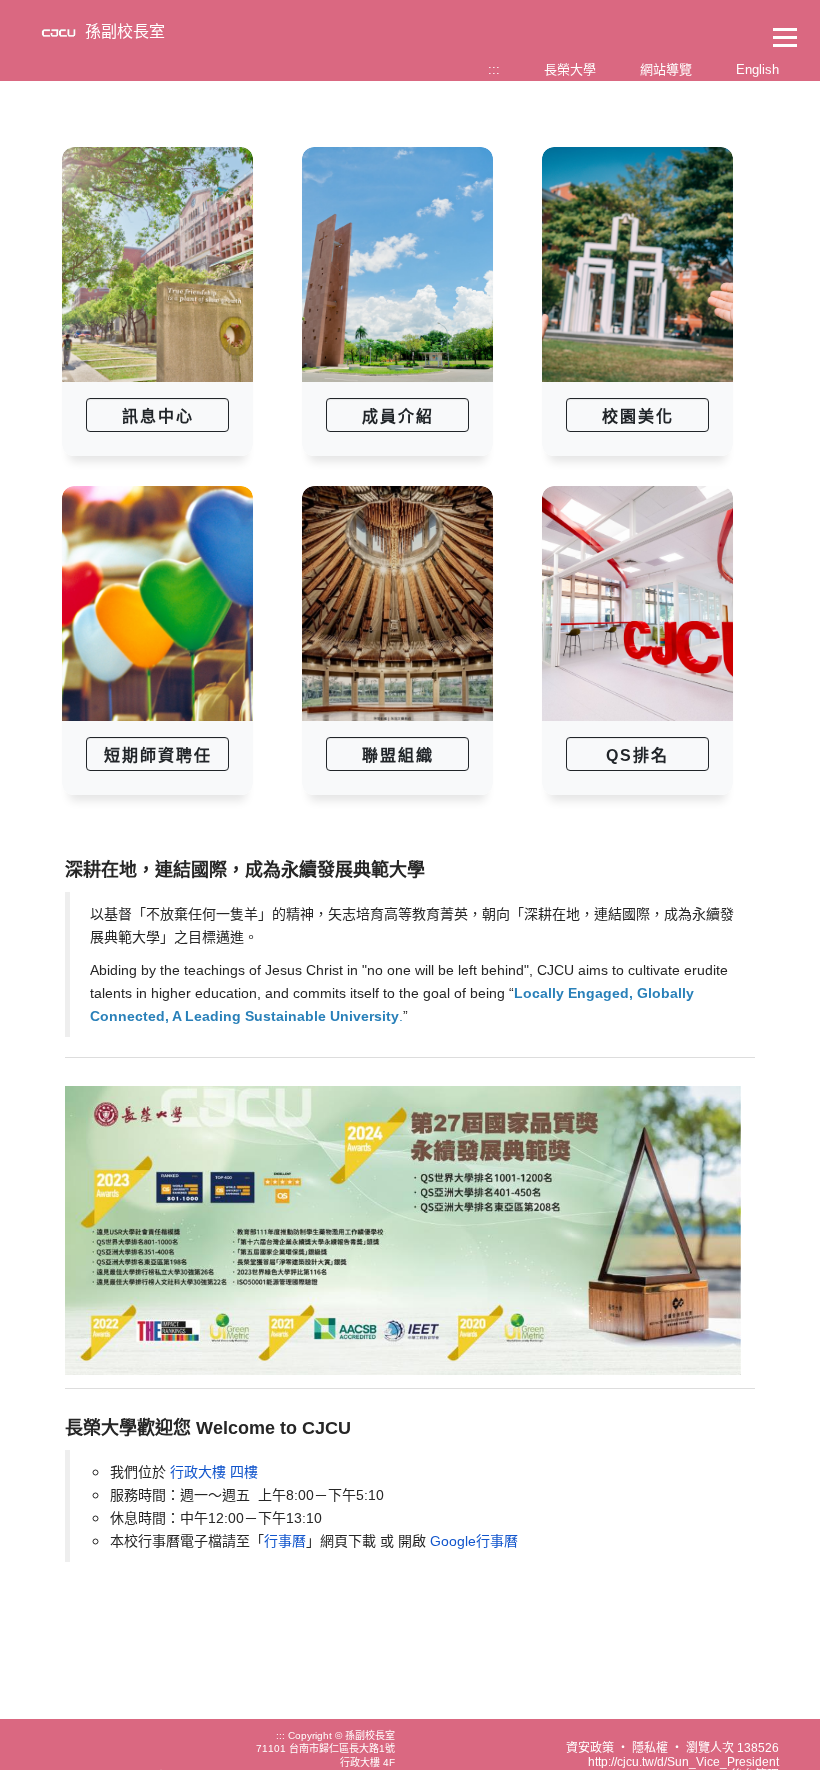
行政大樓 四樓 (214, 1472)
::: (494, 69)
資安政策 (590, 1748)
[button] (157, 415)
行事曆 (285, 1541)
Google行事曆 (474, 1541)
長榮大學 (570, 69)
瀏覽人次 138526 (732, 1748)
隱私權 (650, 1748)
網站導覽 (666, 69)
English (757, 69)
